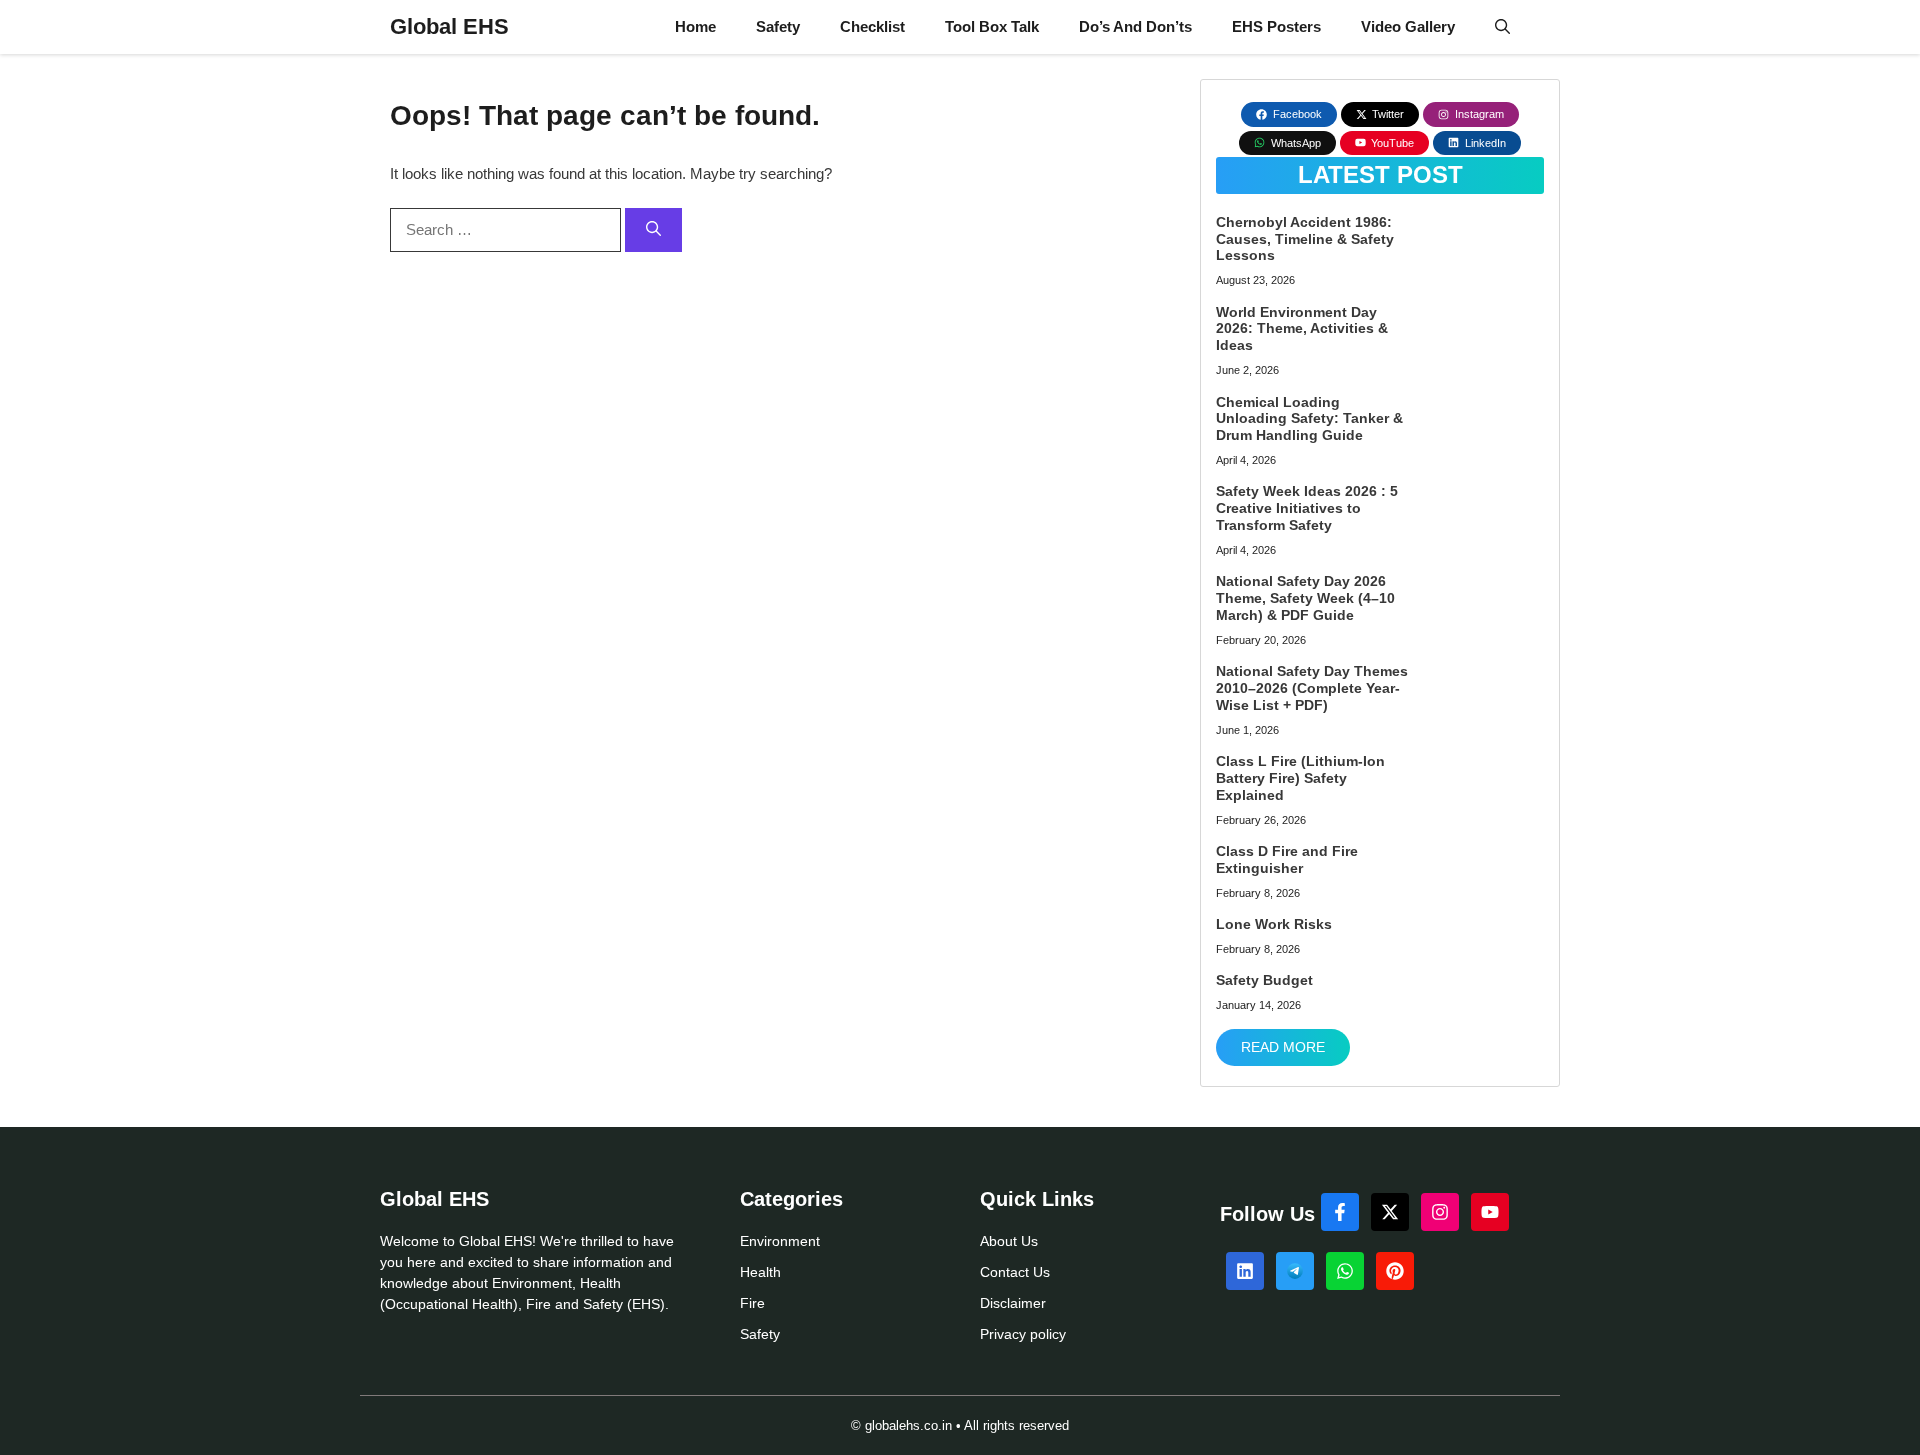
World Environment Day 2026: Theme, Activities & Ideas (1302, 329)
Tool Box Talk (992, 26)
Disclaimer (1013, 1303)
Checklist (872, 26)
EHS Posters (1276, 26)
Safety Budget (1264, 980)
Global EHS (449, 26)
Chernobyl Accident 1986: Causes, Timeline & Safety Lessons (1305, 239)
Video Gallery (1408, 26)
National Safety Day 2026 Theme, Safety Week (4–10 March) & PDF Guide (1305, 598)
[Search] (653, 230)
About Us (1009, 1241)
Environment (780, 1241)
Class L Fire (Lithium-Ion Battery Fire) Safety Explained (1300, 778)
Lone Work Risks (1274, 924)
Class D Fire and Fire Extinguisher (1287, 859)
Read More (1283, 1047)
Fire (752, 1303)
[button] (1502, 27)
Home (695, 26)
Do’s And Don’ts (1135, 26)
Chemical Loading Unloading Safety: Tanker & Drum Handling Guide (1309, 419)
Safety (778, 26)
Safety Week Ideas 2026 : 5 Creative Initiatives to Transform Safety (1307, 508)
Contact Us (1015, 1272)
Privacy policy (1023, 1334)
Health (760, 1272)
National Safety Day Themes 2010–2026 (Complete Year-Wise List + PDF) (1312, 688)
